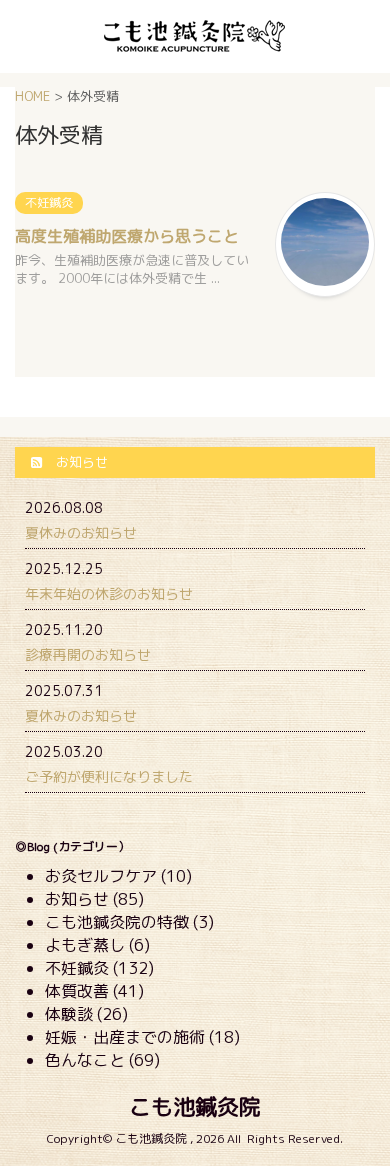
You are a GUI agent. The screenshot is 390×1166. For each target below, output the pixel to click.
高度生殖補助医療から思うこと (127, 236)
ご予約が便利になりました (109, 776)
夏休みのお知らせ (81, 532)
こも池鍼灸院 (195, 1106)
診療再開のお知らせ (88, 654)
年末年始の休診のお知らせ (109, 593)
